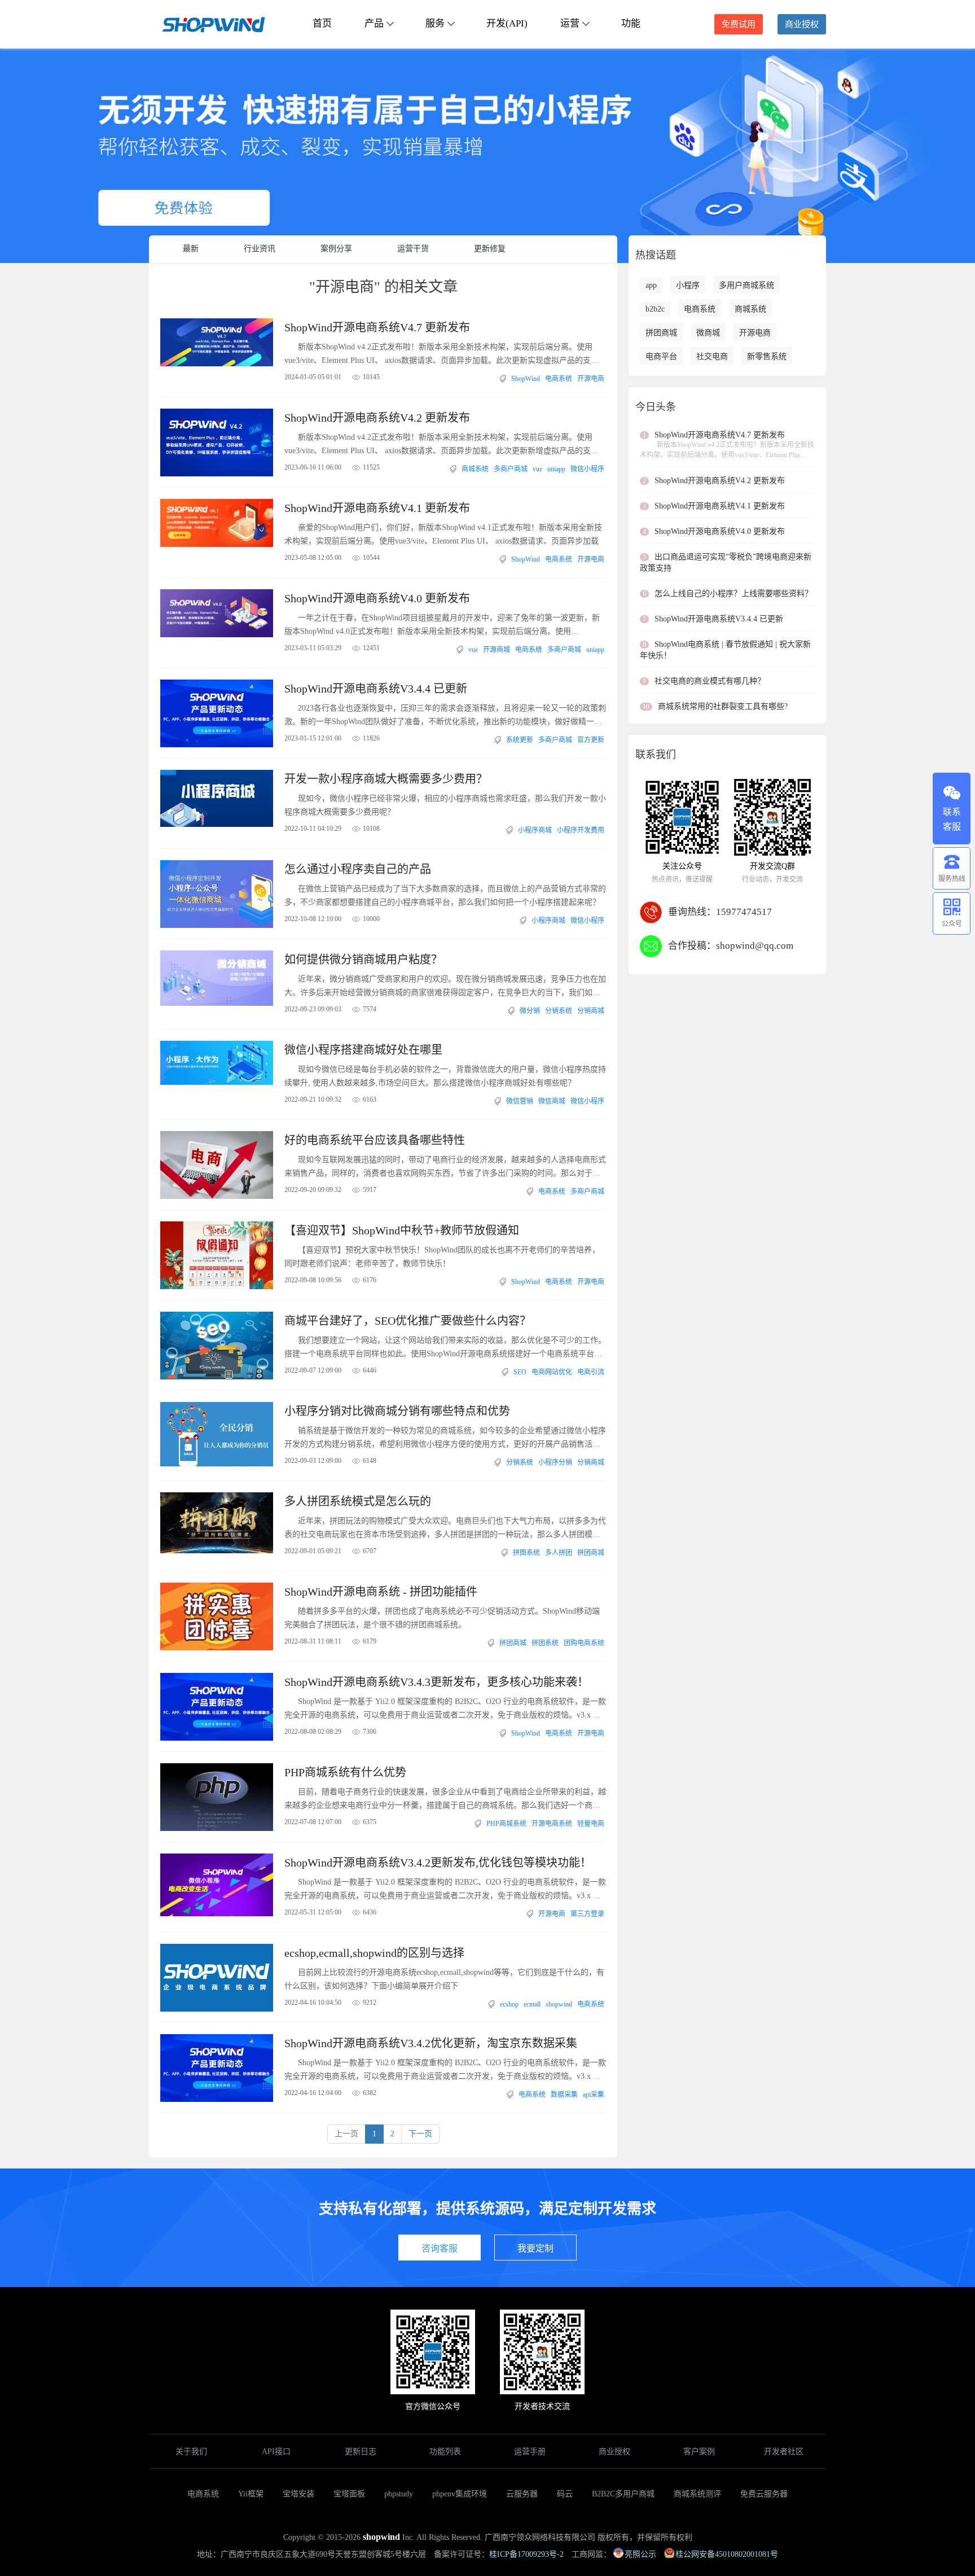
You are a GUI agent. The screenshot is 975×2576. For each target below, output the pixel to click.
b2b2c (655, 309)
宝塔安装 (298, 2494)
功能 (631, 23)
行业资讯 (260, 249)
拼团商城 (591, 1553)
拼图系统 (526, 1553)
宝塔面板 (349, 2494)
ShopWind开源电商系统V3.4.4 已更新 (376, 689)
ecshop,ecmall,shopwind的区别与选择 (374, 1953)
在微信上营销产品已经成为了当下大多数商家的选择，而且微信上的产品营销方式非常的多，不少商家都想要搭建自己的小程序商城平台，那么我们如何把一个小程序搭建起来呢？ (445, 895)
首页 (322, 23)
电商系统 (559, 379)
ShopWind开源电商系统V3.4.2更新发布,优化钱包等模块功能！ (438, 1863)
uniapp (556, 469)
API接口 (276, 2452)
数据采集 (564, 2095)
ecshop (509, 2004)
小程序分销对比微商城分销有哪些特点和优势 (397, 1411)
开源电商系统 (552, 1824)
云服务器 (522, 2494)
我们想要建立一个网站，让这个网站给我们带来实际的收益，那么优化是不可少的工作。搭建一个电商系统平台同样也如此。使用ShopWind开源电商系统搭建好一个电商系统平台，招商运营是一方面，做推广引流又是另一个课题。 (445, 1348)
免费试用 (739, 24)
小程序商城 (535, 830)
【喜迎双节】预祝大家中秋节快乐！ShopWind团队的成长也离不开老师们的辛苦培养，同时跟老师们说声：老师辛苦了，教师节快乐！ (442, 1257)
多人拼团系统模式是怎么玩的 (358, 1501)
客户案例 (699, 2452)
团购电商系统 (584, 1643)
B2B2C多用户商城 (623, 2494)
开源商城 (497, 650)
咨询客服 (440, 2248)
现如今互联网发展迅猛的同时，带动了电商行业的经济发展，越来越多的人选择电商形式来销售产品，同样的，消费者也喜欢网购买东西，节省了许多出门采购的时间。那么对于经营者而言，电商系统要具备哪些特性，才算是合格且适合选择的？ (445, 1168)
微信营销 (520, 1101)
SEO (520, 1372)
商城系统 (475, 469)
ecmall (532, 2004)
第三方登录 (587, 1914)
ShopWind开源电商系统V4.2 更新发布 (377, 418)
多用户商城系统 (746, 285)
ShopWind (526, 379)
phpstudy (399, 2494)
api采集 (594, 2095)
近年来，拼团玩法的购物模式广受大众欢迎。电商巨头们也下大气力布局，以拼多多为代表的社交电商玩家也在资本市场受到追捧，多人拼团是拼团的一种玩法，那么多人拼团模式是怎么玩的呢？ (445, 1529)
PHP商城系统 (506, 1824)
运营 (570, 23)
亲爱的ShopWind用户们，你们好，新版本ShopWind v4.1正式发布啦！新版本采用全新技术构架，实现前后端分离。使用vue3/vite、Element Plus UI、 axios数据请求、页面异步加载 (443, 534)
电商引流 (591, 1372)
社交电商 (712, 356)
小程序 (688, 285)
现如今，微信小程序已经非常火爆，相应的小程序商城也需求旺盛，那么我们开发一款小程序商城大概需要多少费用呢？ (445, 805)
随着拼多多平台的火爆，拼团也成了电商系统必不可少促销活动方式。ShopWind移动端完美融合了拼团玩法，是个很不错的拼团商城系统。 (442, 1618)
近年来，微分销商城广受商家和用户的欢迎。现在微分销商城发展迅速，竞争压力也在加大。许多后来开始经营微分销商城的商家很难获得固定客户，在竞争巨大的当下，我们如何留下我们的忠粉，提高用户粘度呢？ (445, 987)
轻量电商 (591, 1824)
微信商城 (552, 1101)
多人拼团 (559, 1553)
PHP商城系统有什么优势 (345, 1772)
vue (537, 469)
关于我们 (191, 2452)
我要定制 (535, 2248)
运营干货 (413, 249)
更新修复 (490, 249)
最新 (191, 249)
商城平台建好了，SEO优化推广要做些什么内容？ (408, 1321)
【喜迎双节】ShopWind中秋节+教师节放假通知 (402, 1230)
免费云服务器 (764, 2494)
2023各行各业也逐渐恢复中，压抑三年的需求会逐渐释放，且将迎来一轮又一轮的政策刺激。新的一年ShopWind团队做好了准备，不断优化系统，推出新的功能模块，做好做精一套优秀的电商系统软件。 (445, 716)
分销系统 (559, 1011)
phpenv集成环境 (460, 2494)
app (651, 285)
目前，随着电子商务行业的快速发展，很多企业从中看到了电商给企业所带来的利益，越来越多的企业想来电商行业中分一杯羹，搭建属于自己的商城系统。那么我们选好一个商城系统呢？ (445, 1800)
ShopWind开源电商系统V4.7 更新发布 (377, 327)
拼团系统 (545, 1643)
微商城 (708, 333)
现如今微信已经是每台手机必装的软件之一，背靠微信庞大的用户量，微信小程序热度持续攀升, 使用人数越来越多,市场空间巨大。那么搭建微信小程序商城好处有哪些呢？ (445, 1076)
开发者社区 (784, 2452)
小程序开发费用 (581, 830)
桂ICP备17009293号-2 (526, 2554)
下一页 (420, 2134)
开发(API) (507, 23)
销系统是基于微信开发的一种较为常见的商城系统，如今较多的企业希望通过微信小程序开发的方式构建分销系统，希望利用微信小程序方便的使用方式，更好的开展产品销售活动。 (445, 1439)
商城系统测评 (697, 2494)
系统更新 (520, 740)
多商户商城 (511, 469)
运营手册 (530, 2452)
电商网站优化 (552, 1372)
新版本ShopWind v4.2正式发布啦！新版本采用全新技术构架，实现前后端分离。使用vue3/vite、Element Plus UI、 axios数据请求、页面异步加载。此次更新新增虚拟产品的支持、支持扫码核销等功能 (438, 445)
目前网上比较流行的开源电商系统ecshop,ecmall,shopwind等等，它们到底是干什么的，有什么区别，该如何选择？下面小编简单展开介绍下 (444, 1979)
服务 (435, 23)
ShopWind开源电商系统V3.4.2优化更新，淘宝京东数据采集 (431, 2043)
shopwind (559, 2004)
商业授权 (802, 24)
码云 (565, 2494)
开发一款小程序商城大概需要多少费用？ (386, 779)
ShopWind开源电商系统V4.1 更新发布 (377, 508)
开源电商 (591, 379)
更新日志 (361, 2452)
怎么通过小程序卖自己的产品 (358, 869)
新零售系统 (767, 356)
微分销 (530, 1011)
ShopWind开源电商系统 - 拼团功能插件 (381, 1592)
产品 (374, 23)
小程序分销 (555, 1462)
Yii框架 (251, 2494)
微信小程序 (587, 469)
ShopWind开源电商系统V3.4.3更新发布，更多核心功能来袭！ (436, 1682)
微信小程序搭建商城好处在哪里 (363, 1050)
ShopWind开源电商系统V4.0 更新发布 (377, 598)
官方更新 (591, 740)
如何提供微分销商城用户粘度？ (363, 960)
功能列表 (445, 2452)
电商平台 (661, 356)
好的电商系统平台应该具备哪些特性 (375, 1140)
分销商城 (591, 1011)
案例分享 (336, 249)
